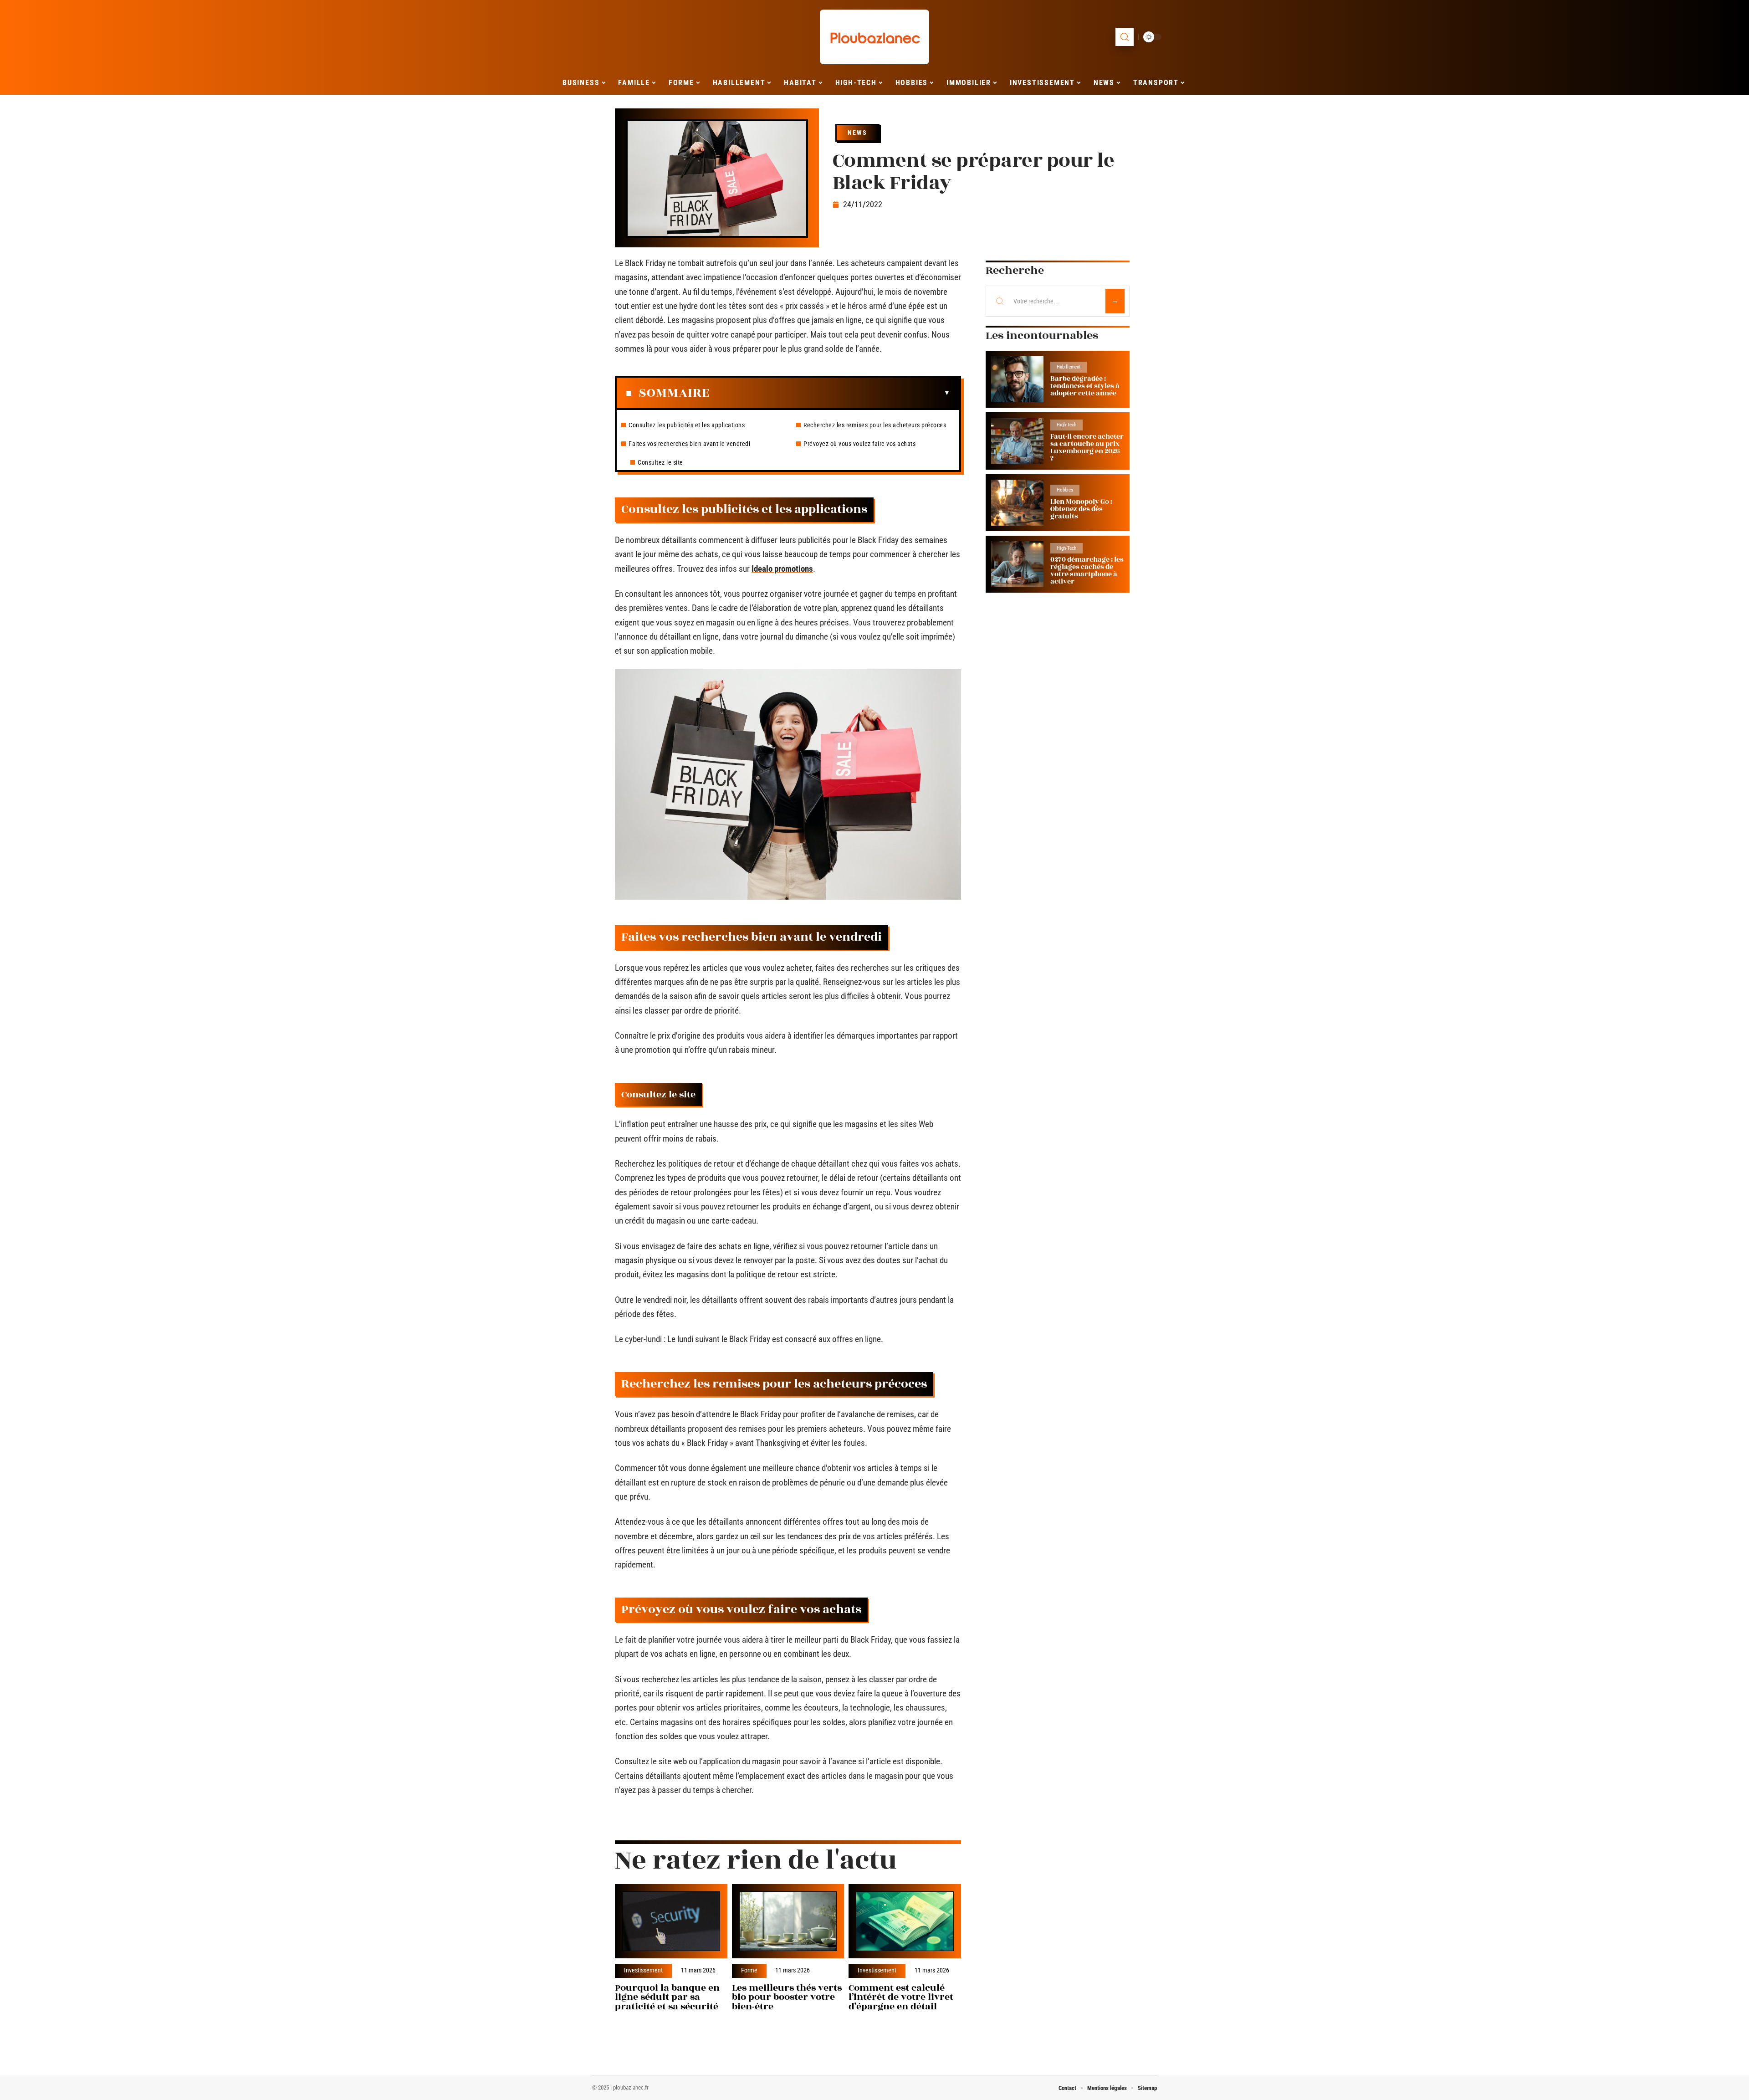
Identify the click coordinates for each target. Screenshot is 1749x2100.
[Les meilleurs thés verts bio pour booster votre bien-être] (788, 1921)
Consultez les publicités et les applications (687, 425)
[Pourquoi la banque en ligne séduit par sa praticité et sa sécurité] (671, 1921)
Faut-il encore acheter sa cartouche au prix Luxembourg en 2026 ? (1087, 448)
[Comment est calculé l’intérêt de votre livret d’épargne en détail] (905, 1921)
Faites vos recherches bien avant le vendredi (689, 444)
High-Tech (1066, 425)
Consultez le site (660, 462)
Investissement (643, 1971)
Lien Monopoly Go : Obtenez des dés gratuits (1081, 509)
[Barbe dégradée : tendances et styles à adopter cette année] (1017, 379)
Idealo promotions (782, 569)
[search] (1125, 37)
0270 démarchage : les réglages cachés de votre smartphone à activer (1087, 571)
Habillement (1069, 367)
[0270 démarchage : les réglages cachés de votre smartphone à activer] (1017, 564)
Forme (749, 1971)
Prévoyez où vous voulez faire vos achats (859, 444)
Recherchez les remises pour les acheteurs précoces (875, 425)
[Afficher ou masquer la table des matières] (830, 393)
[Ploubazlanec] (874, 37)
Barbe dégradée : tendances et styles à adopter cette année (1085, 386)
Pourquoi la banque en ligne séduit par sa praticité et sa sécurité (667, 1997)
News (857, 133)
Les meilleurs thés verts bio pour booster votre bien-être (787, 1997)
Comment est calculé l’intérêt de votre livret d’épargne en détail (901, 1997)
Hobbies (1065, 490)
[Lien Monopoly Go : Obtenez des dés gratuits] (1017, 503)
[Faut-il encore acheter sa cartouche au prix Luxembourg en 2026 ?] (1017, 441)
